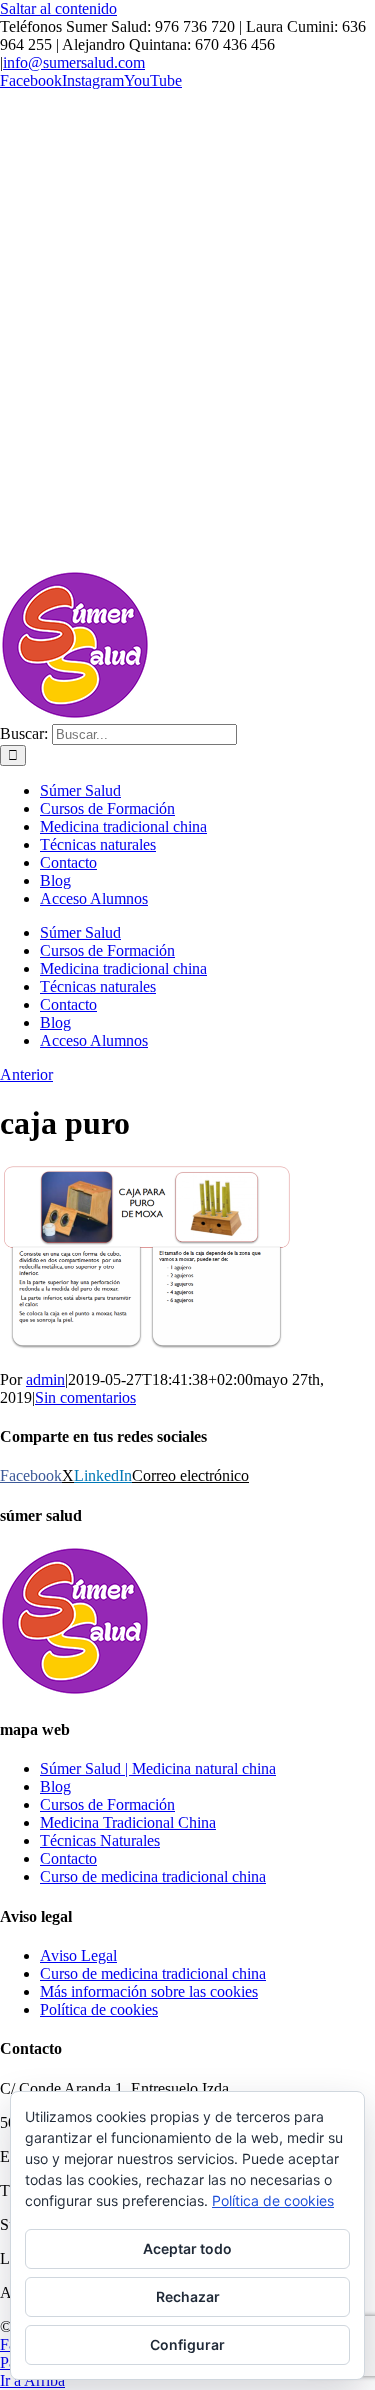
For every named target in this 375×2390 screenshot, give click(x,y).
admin (45, 1379)
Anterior (26, 1074)
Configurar (187, 2344)
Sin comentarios (85, 1397)
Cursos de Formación (107, 1804)
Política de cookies (99, 2009)
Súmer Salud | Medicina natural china (158, 1768)
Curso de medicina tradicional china (153, 1876)
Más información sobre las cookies (149, 1991)
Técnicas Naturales (100, 1840)
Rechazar (188, 2296)
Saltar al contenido (58, 8)
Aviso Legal (78, 1955)
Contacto (68, 1858)
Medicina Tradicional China (128, 1822)
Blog (55, 1786)
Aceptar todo (187, 2248)
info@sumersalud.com (74, 62)
